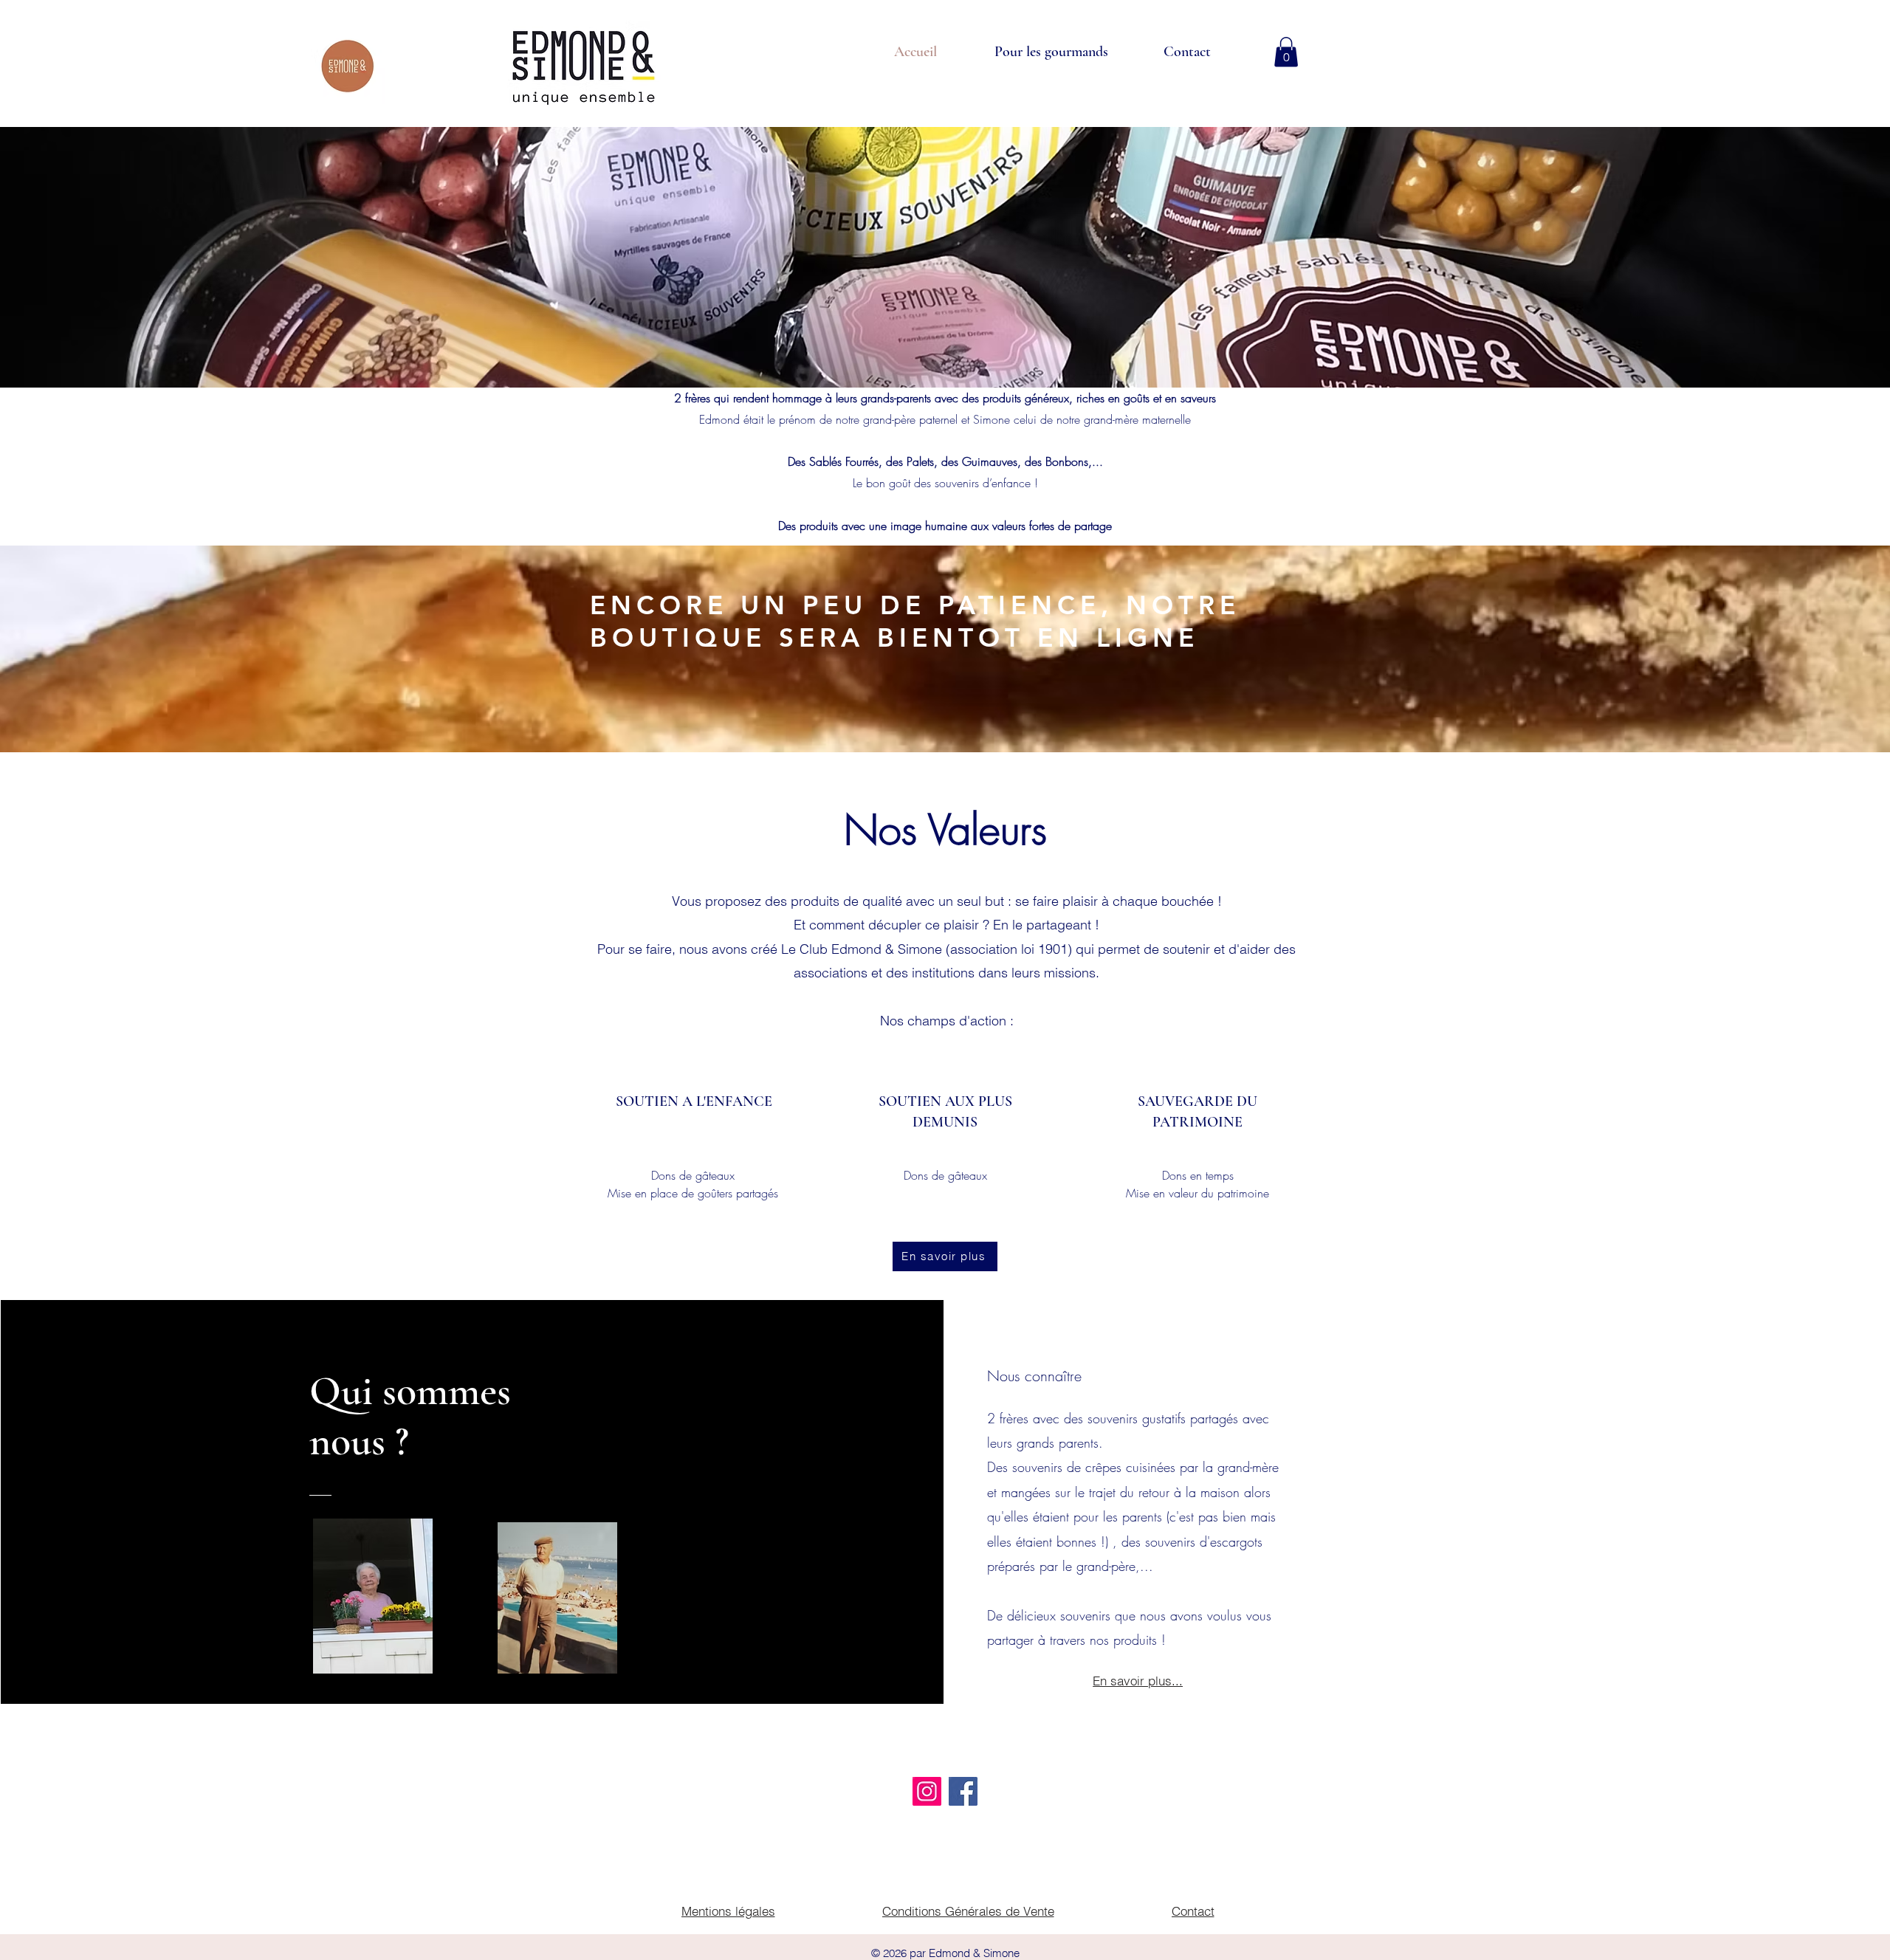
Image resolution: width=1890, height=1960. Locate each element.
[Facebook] (963, 1791)
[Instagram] (927, 1791)
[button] (1286, 52)
